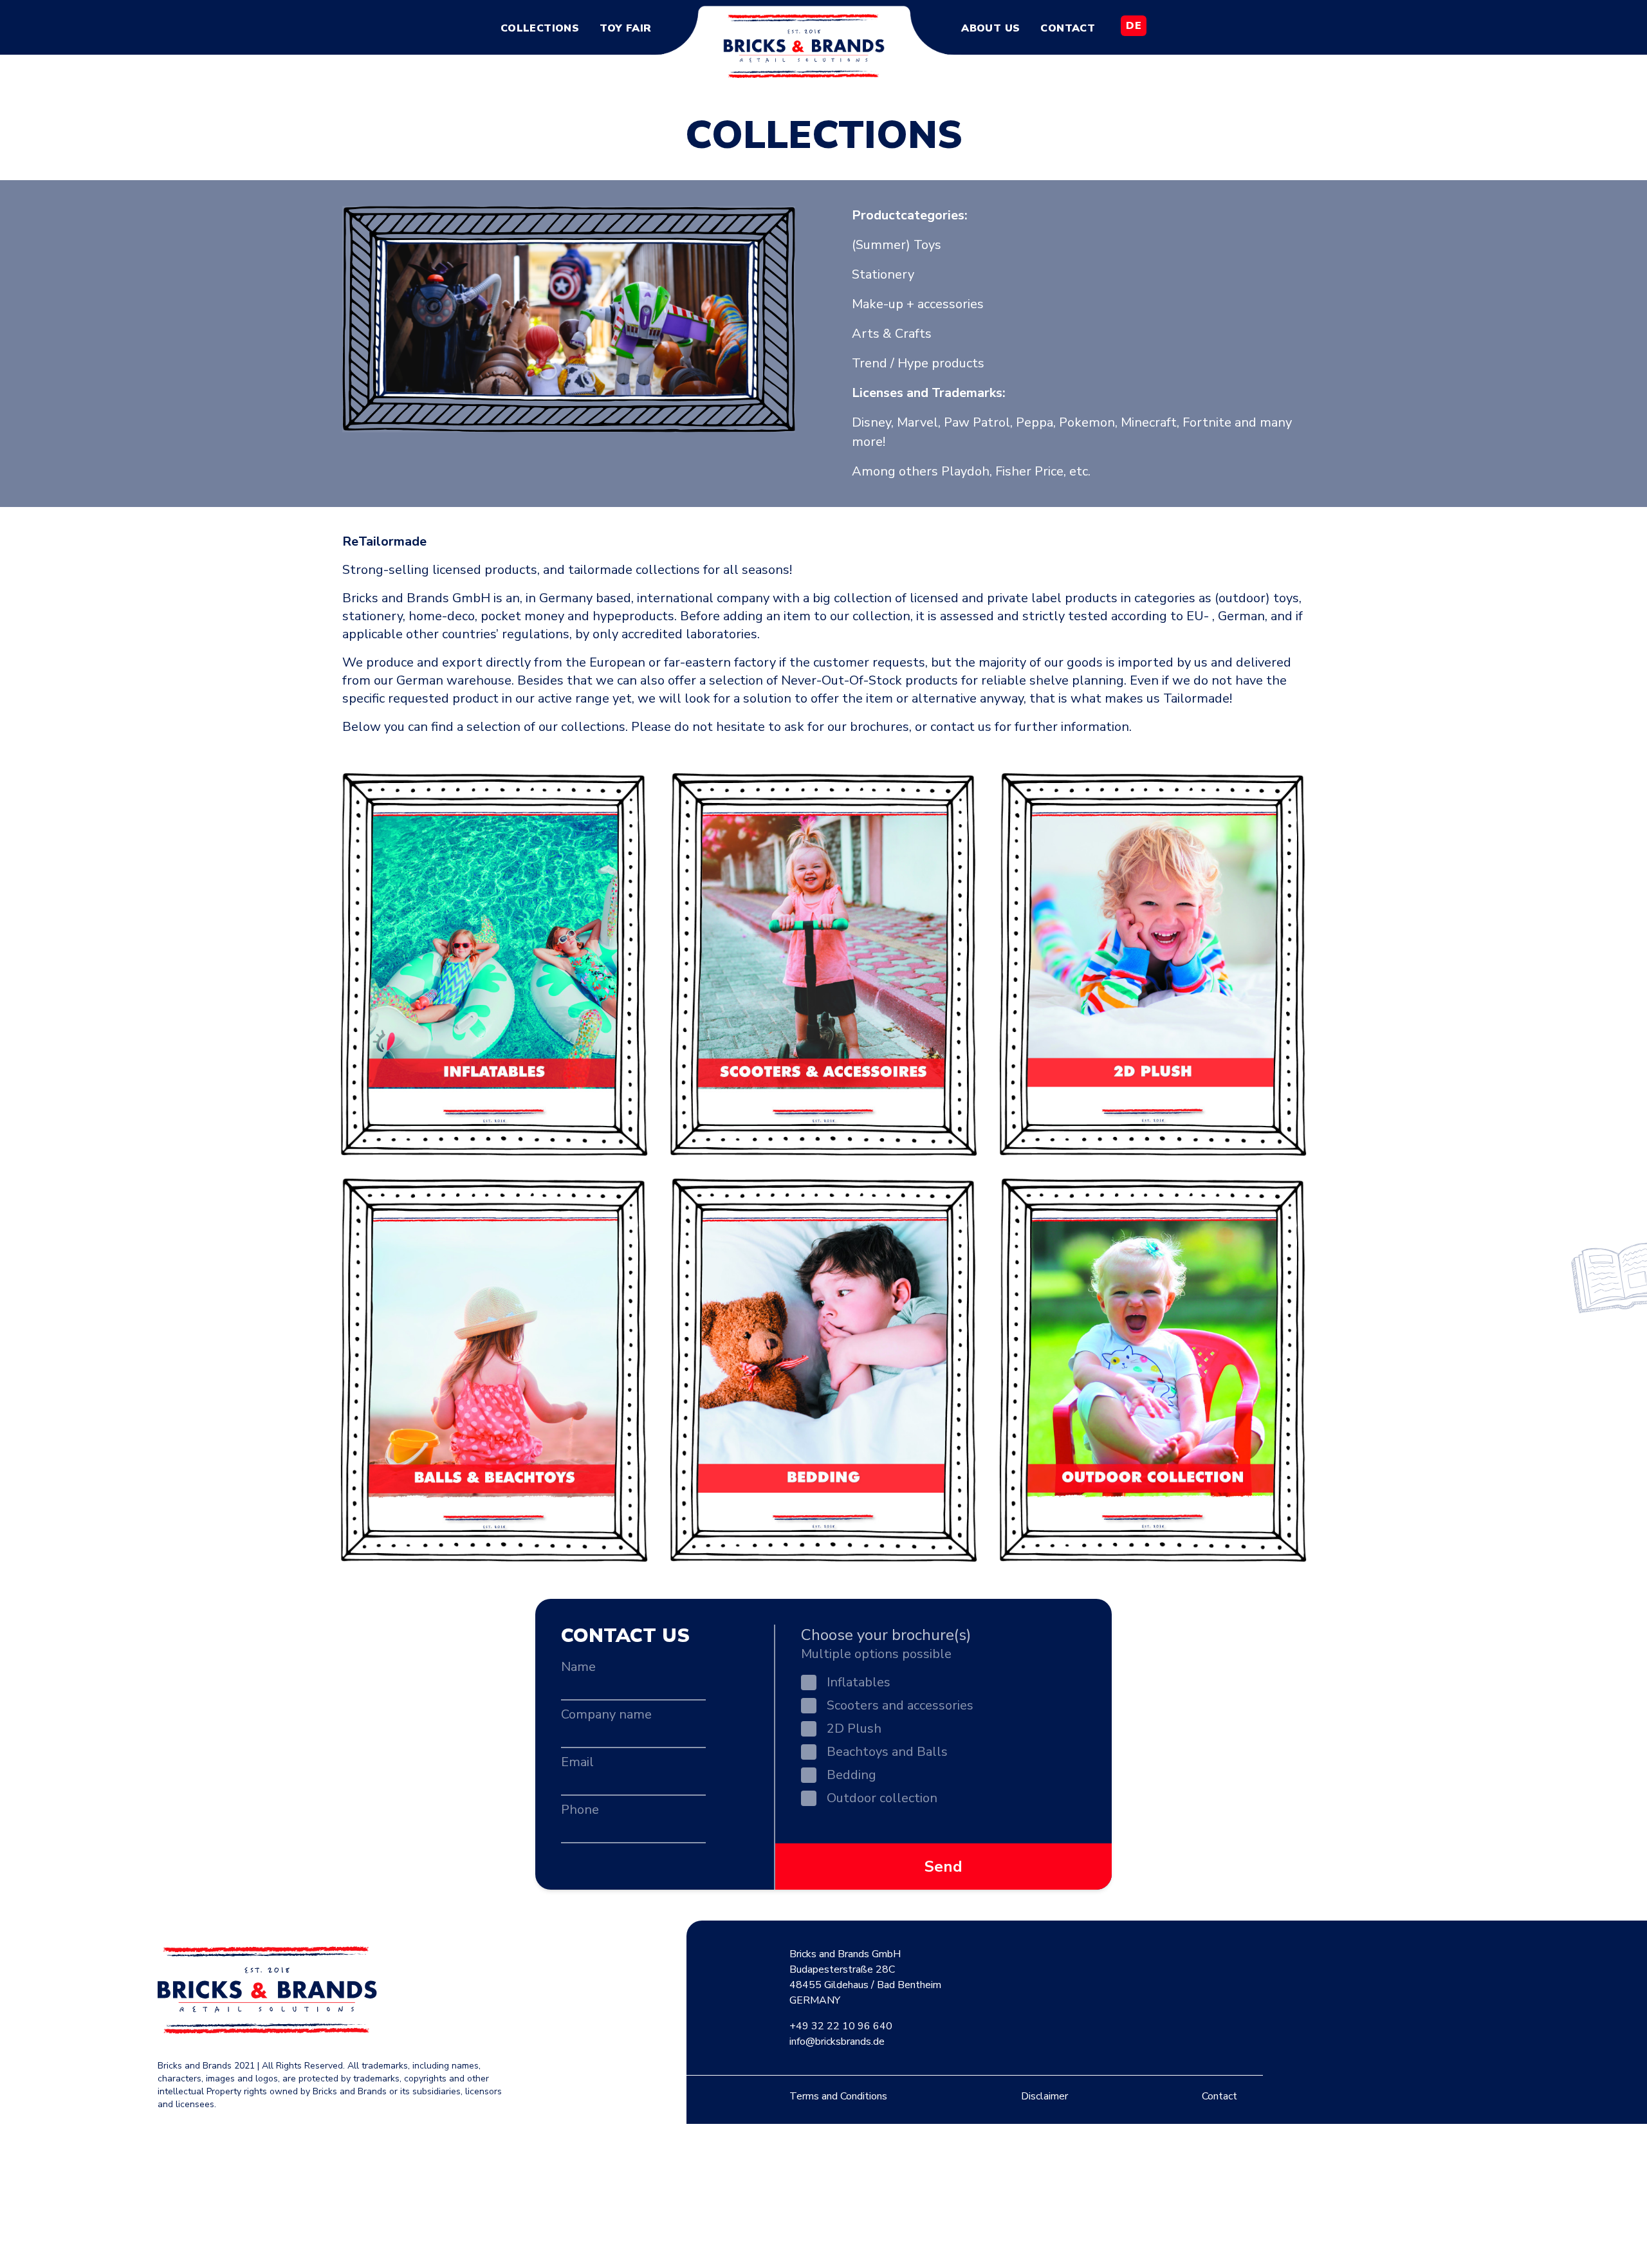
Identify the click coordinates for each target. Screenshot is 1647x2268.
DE (1134, 26)
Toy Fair (625, 28)
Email (577, 1762)
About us (990, 28)
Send (943, 1867)
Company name (606, 1714)
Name (578, 1667)
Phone (580, 1810)
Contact (1068, 28)
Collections (540, 28)
